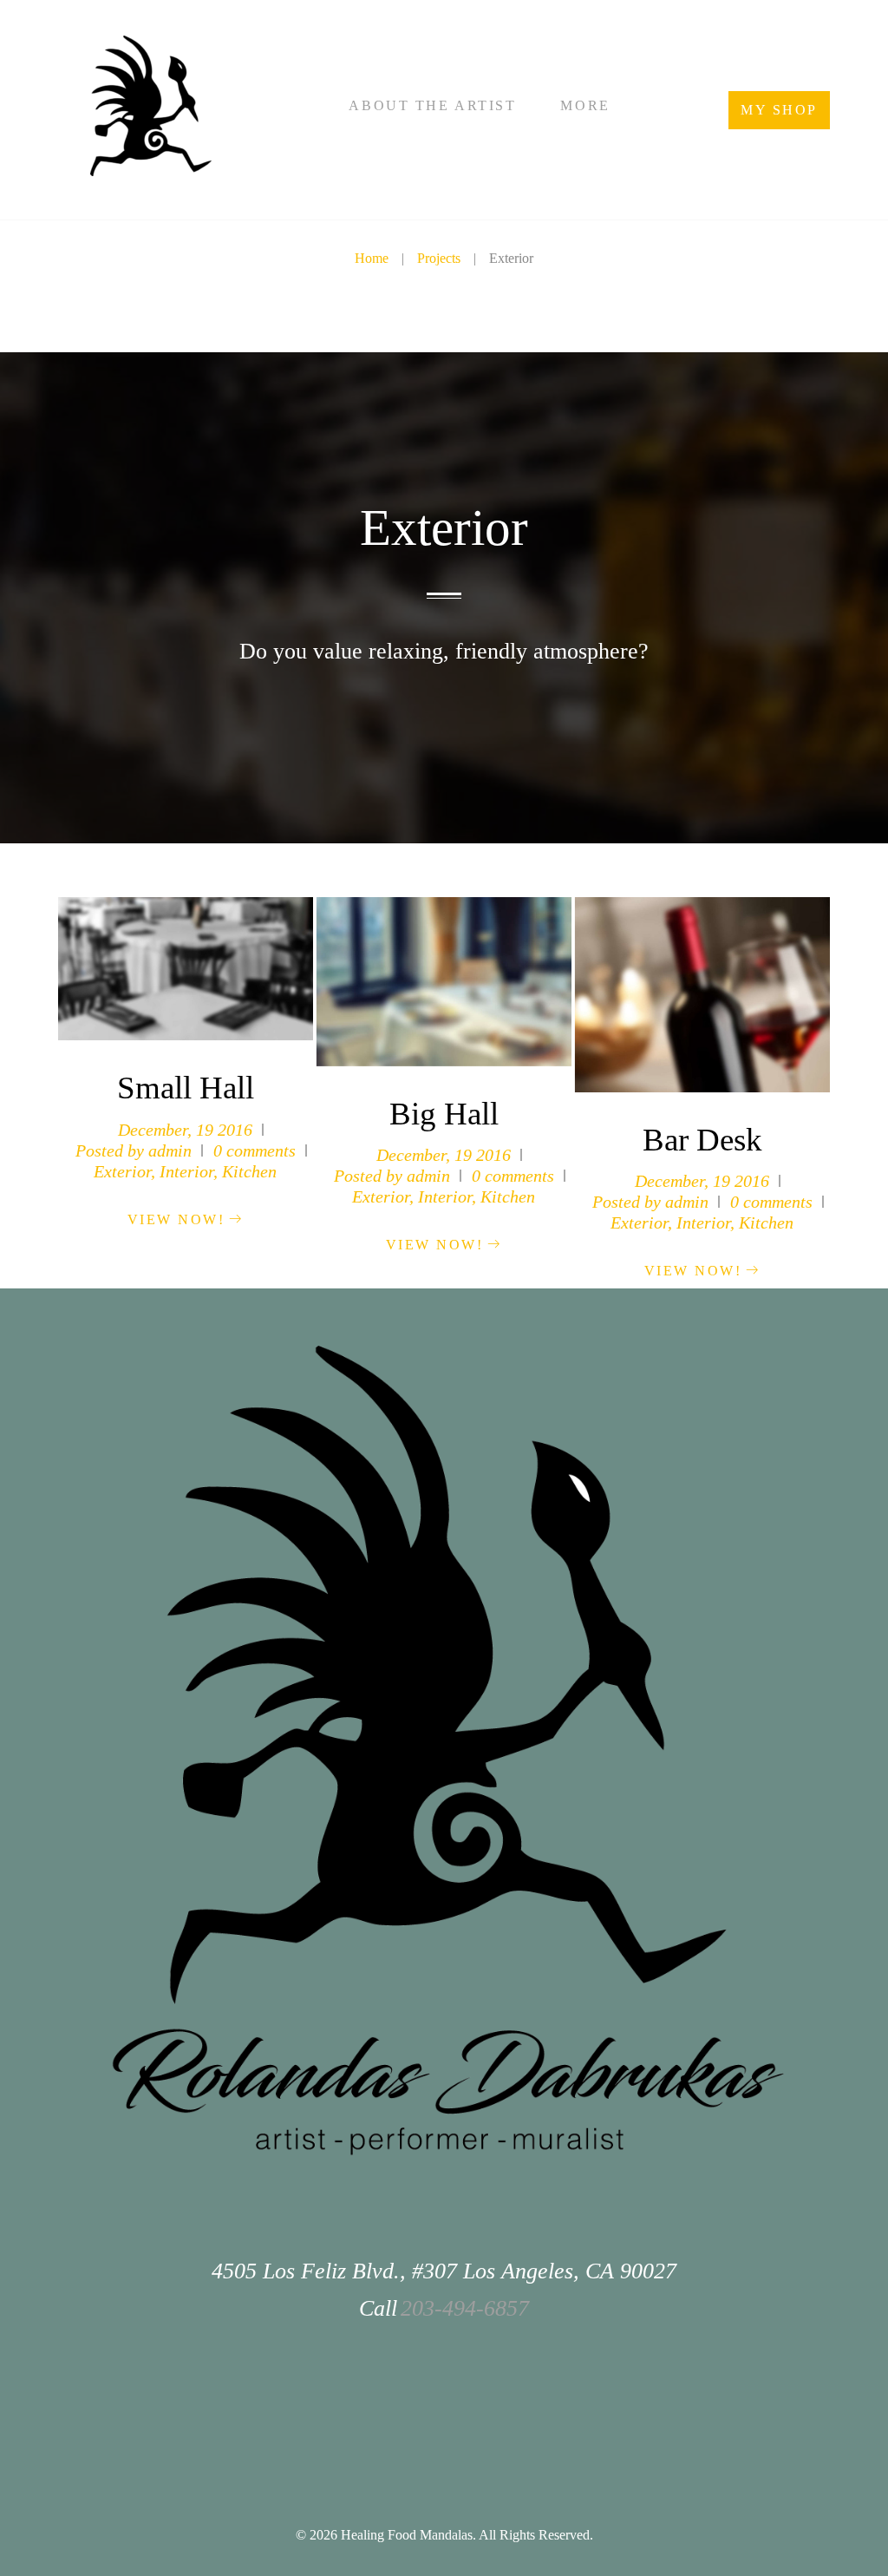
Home (372, 258)
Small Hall (186, 1088)
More (585, 105)
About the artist (432, 105)
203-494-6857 (465, 2308)
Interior (186, 1171)
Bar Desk (702, 1140)
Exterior (122, 1171)
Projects (439, 258)
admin (170, 1150)
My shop (779, 110)
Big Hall (444, 1114)
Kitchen (249, 1171)
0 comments (255, 1150)
